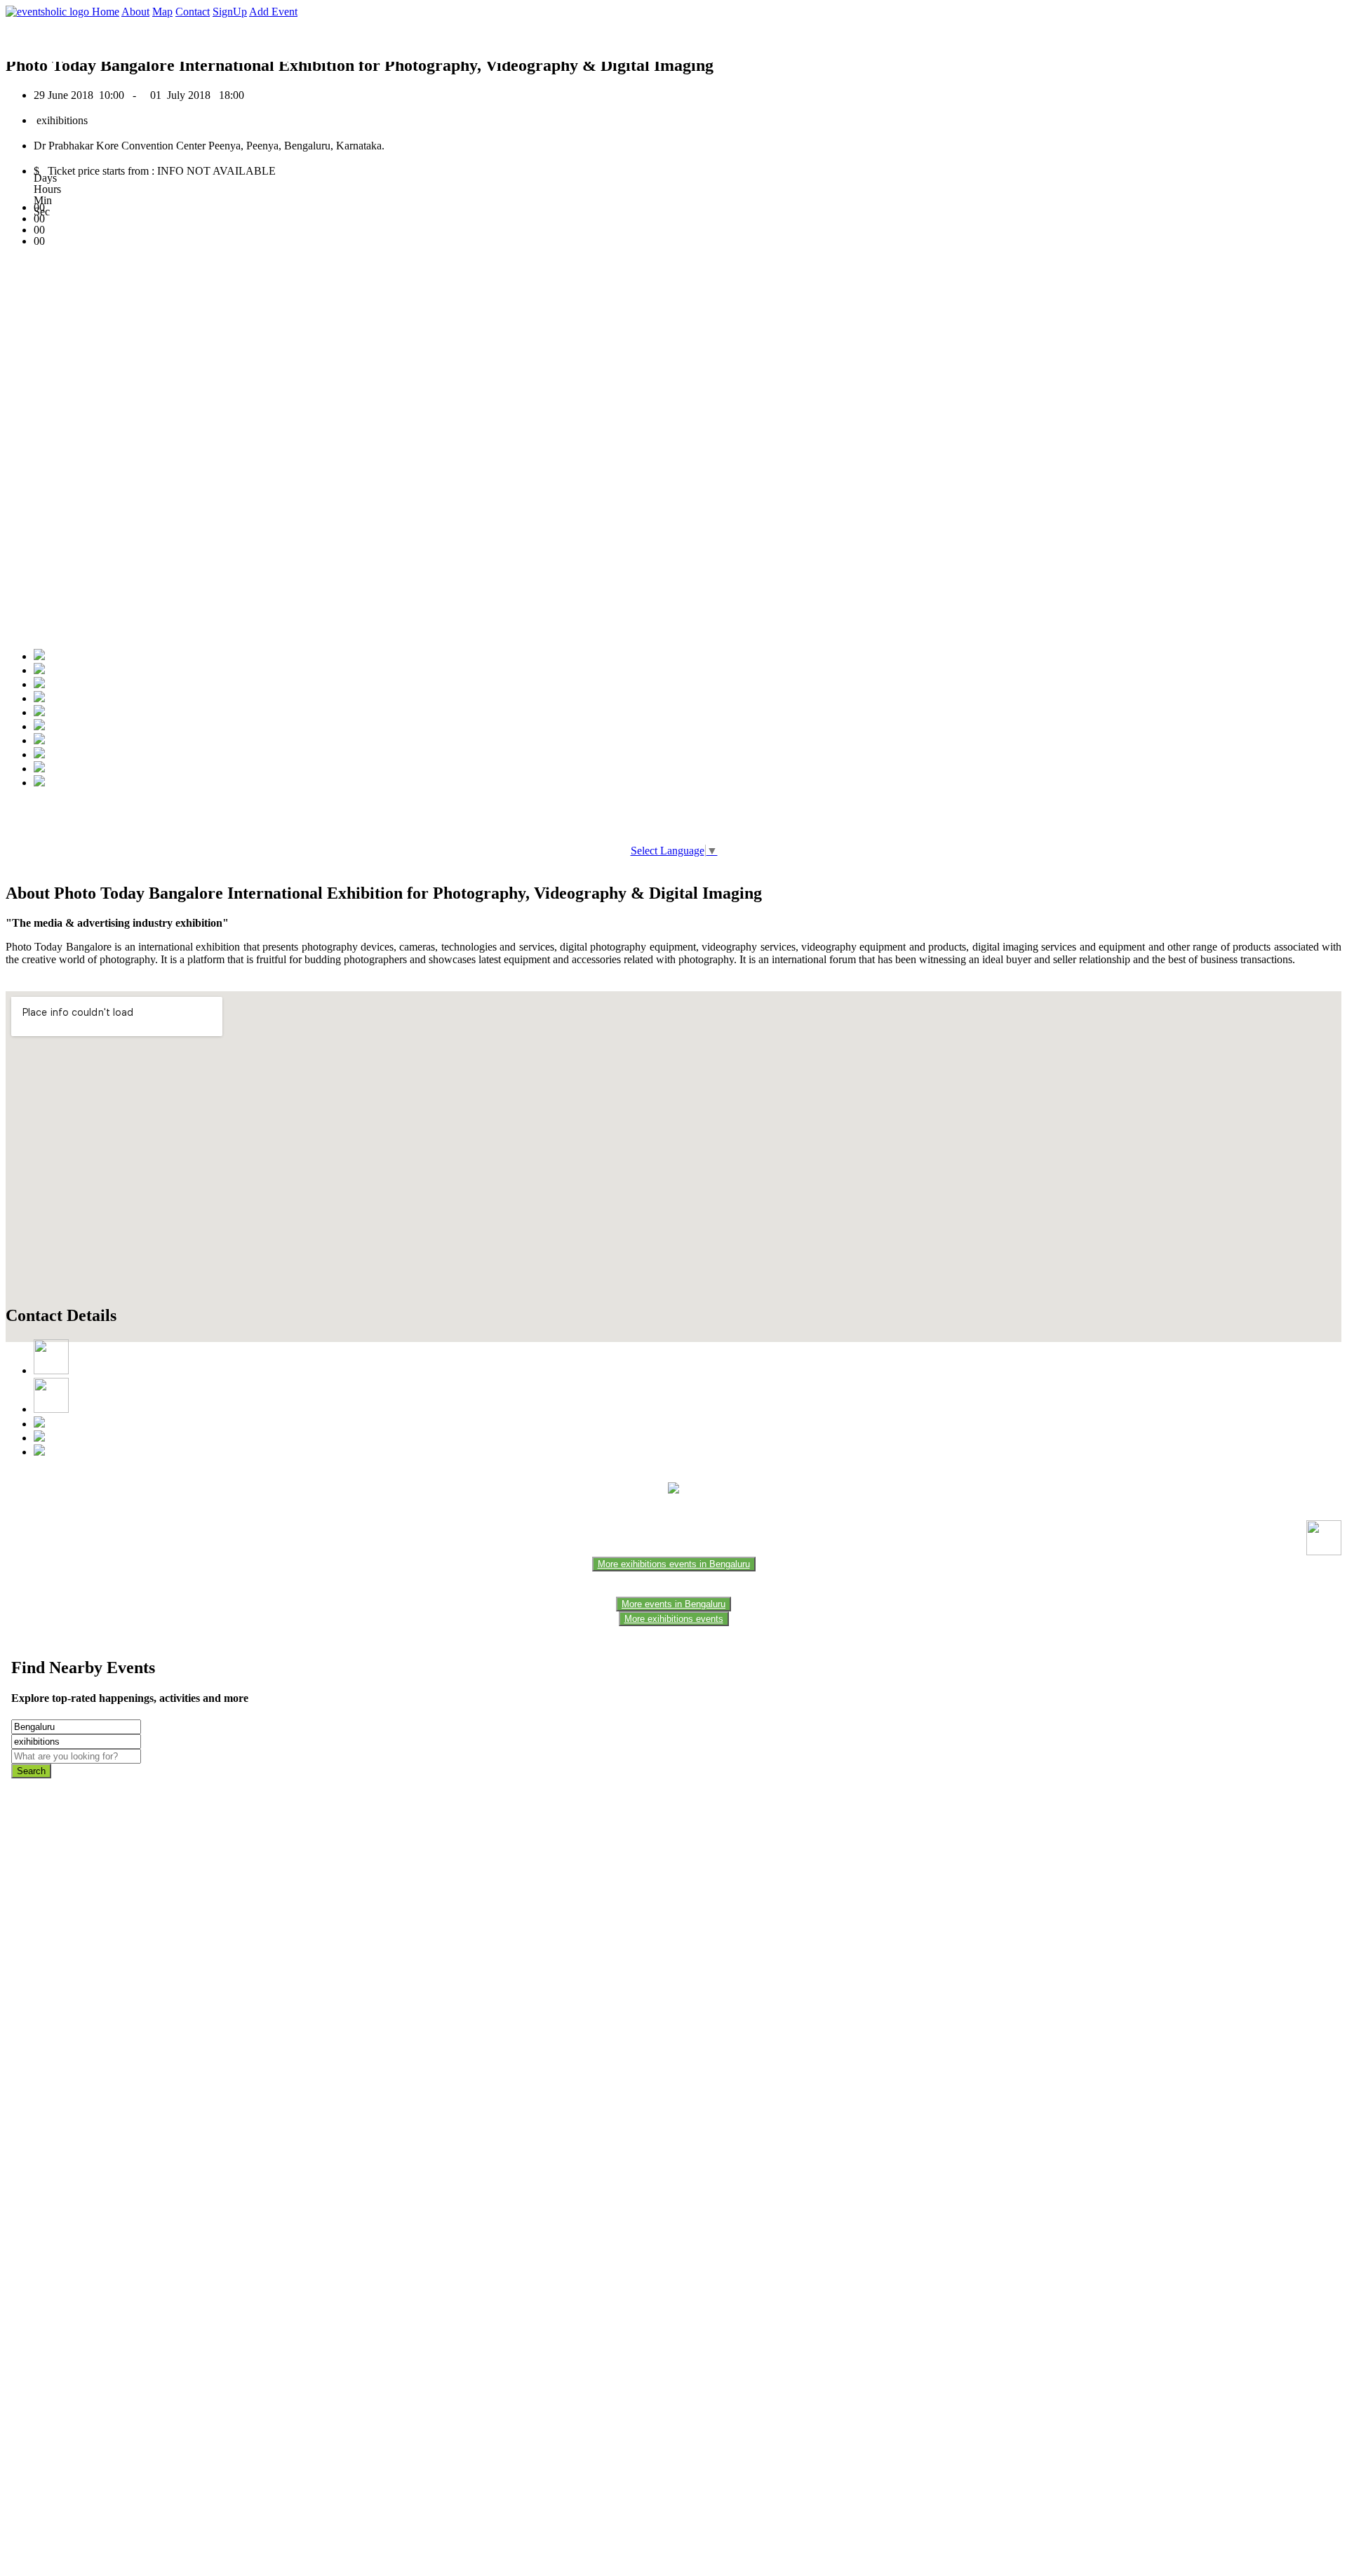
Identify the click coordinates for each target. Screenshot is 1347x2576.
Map (162, 12)
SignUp (230, 12)
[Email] (39, 726)
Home (106, 12)
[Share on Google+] (39, 684)
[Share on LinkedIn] (39, 740)
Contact (193, 12)
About (135, 12)
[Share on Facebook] (39, 656)
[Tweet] (39, 670)
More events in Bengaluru (673, 1604)
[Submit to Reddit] (39, 754)
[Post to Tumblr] (39, 712)
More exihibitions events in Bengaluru (674, 1564)
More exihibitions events (674, 1619)
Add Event (273, 12)
